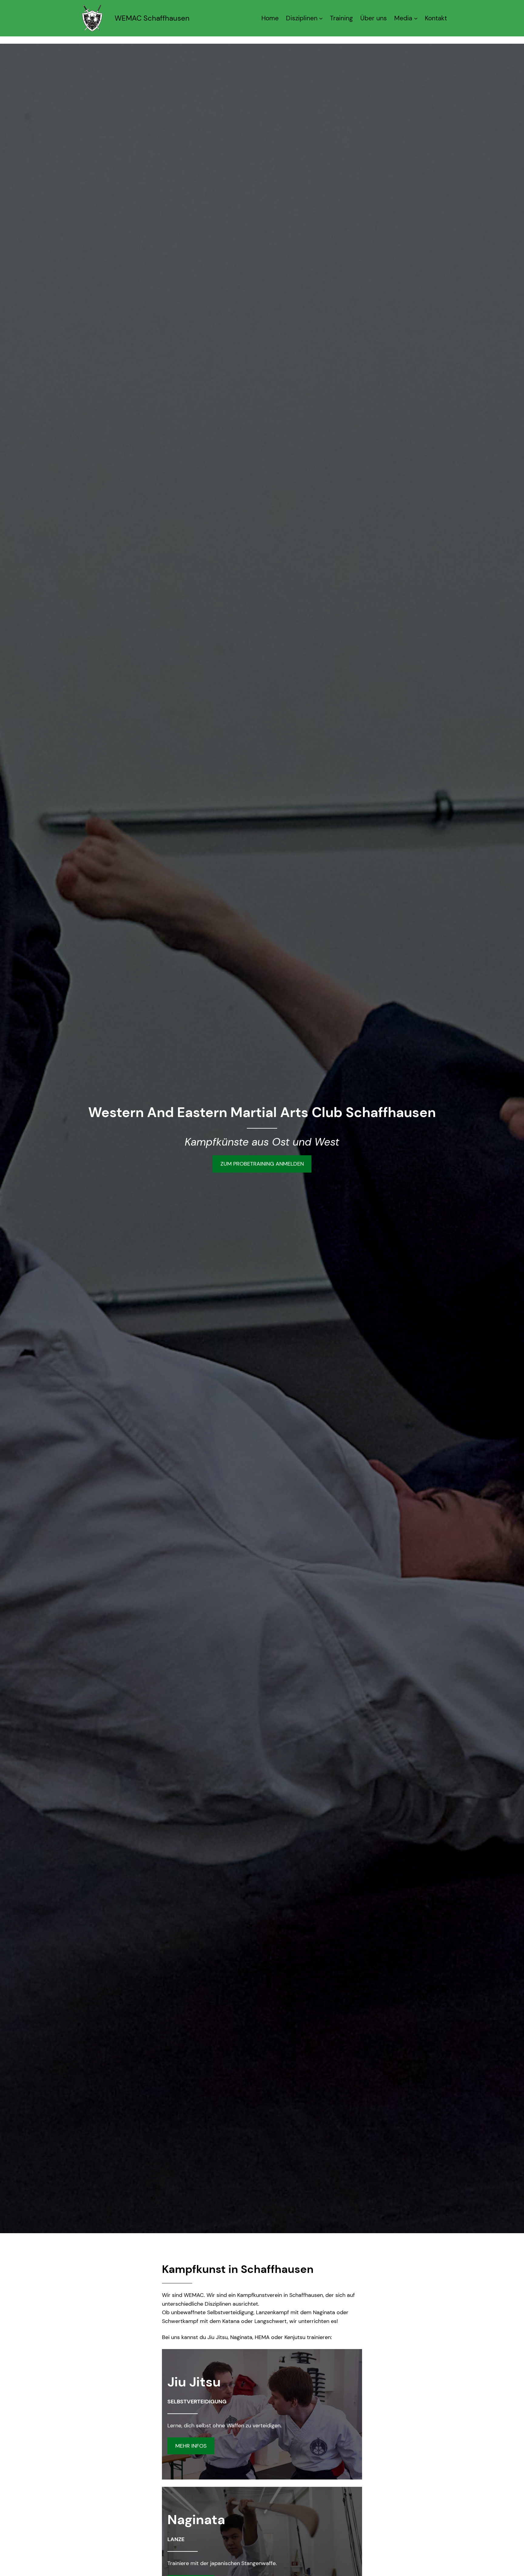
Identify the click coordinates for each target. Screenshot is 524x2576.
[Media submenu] (416, 18)
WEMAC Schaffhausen (152, 18)
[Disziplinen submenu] (321, 18)
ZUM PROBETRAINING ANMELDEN (262, 1164)
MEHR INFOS (191, 2446)
